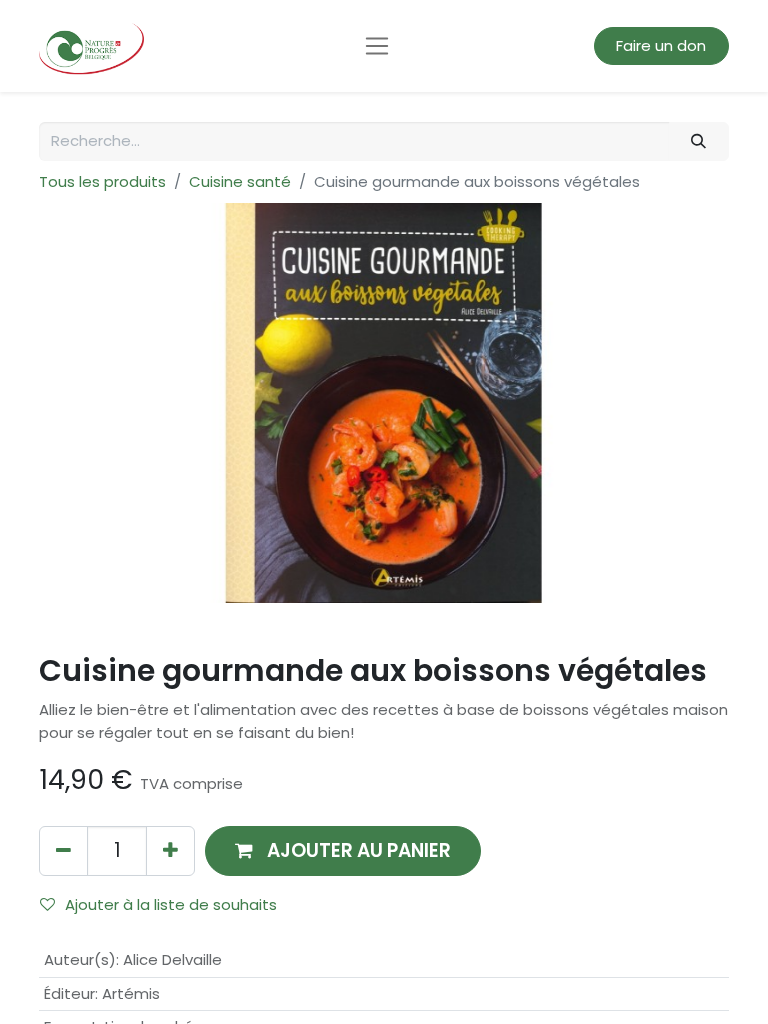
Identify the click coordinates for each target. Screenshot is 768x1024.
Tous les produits (102, 181)
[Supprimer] (63, 850)
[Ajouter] (170, 850)
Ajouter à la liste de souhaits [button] (171, 904)
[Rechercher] (699, 141)
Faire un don (661, 45)
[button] (343, 850)
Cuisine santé (240, 181)
